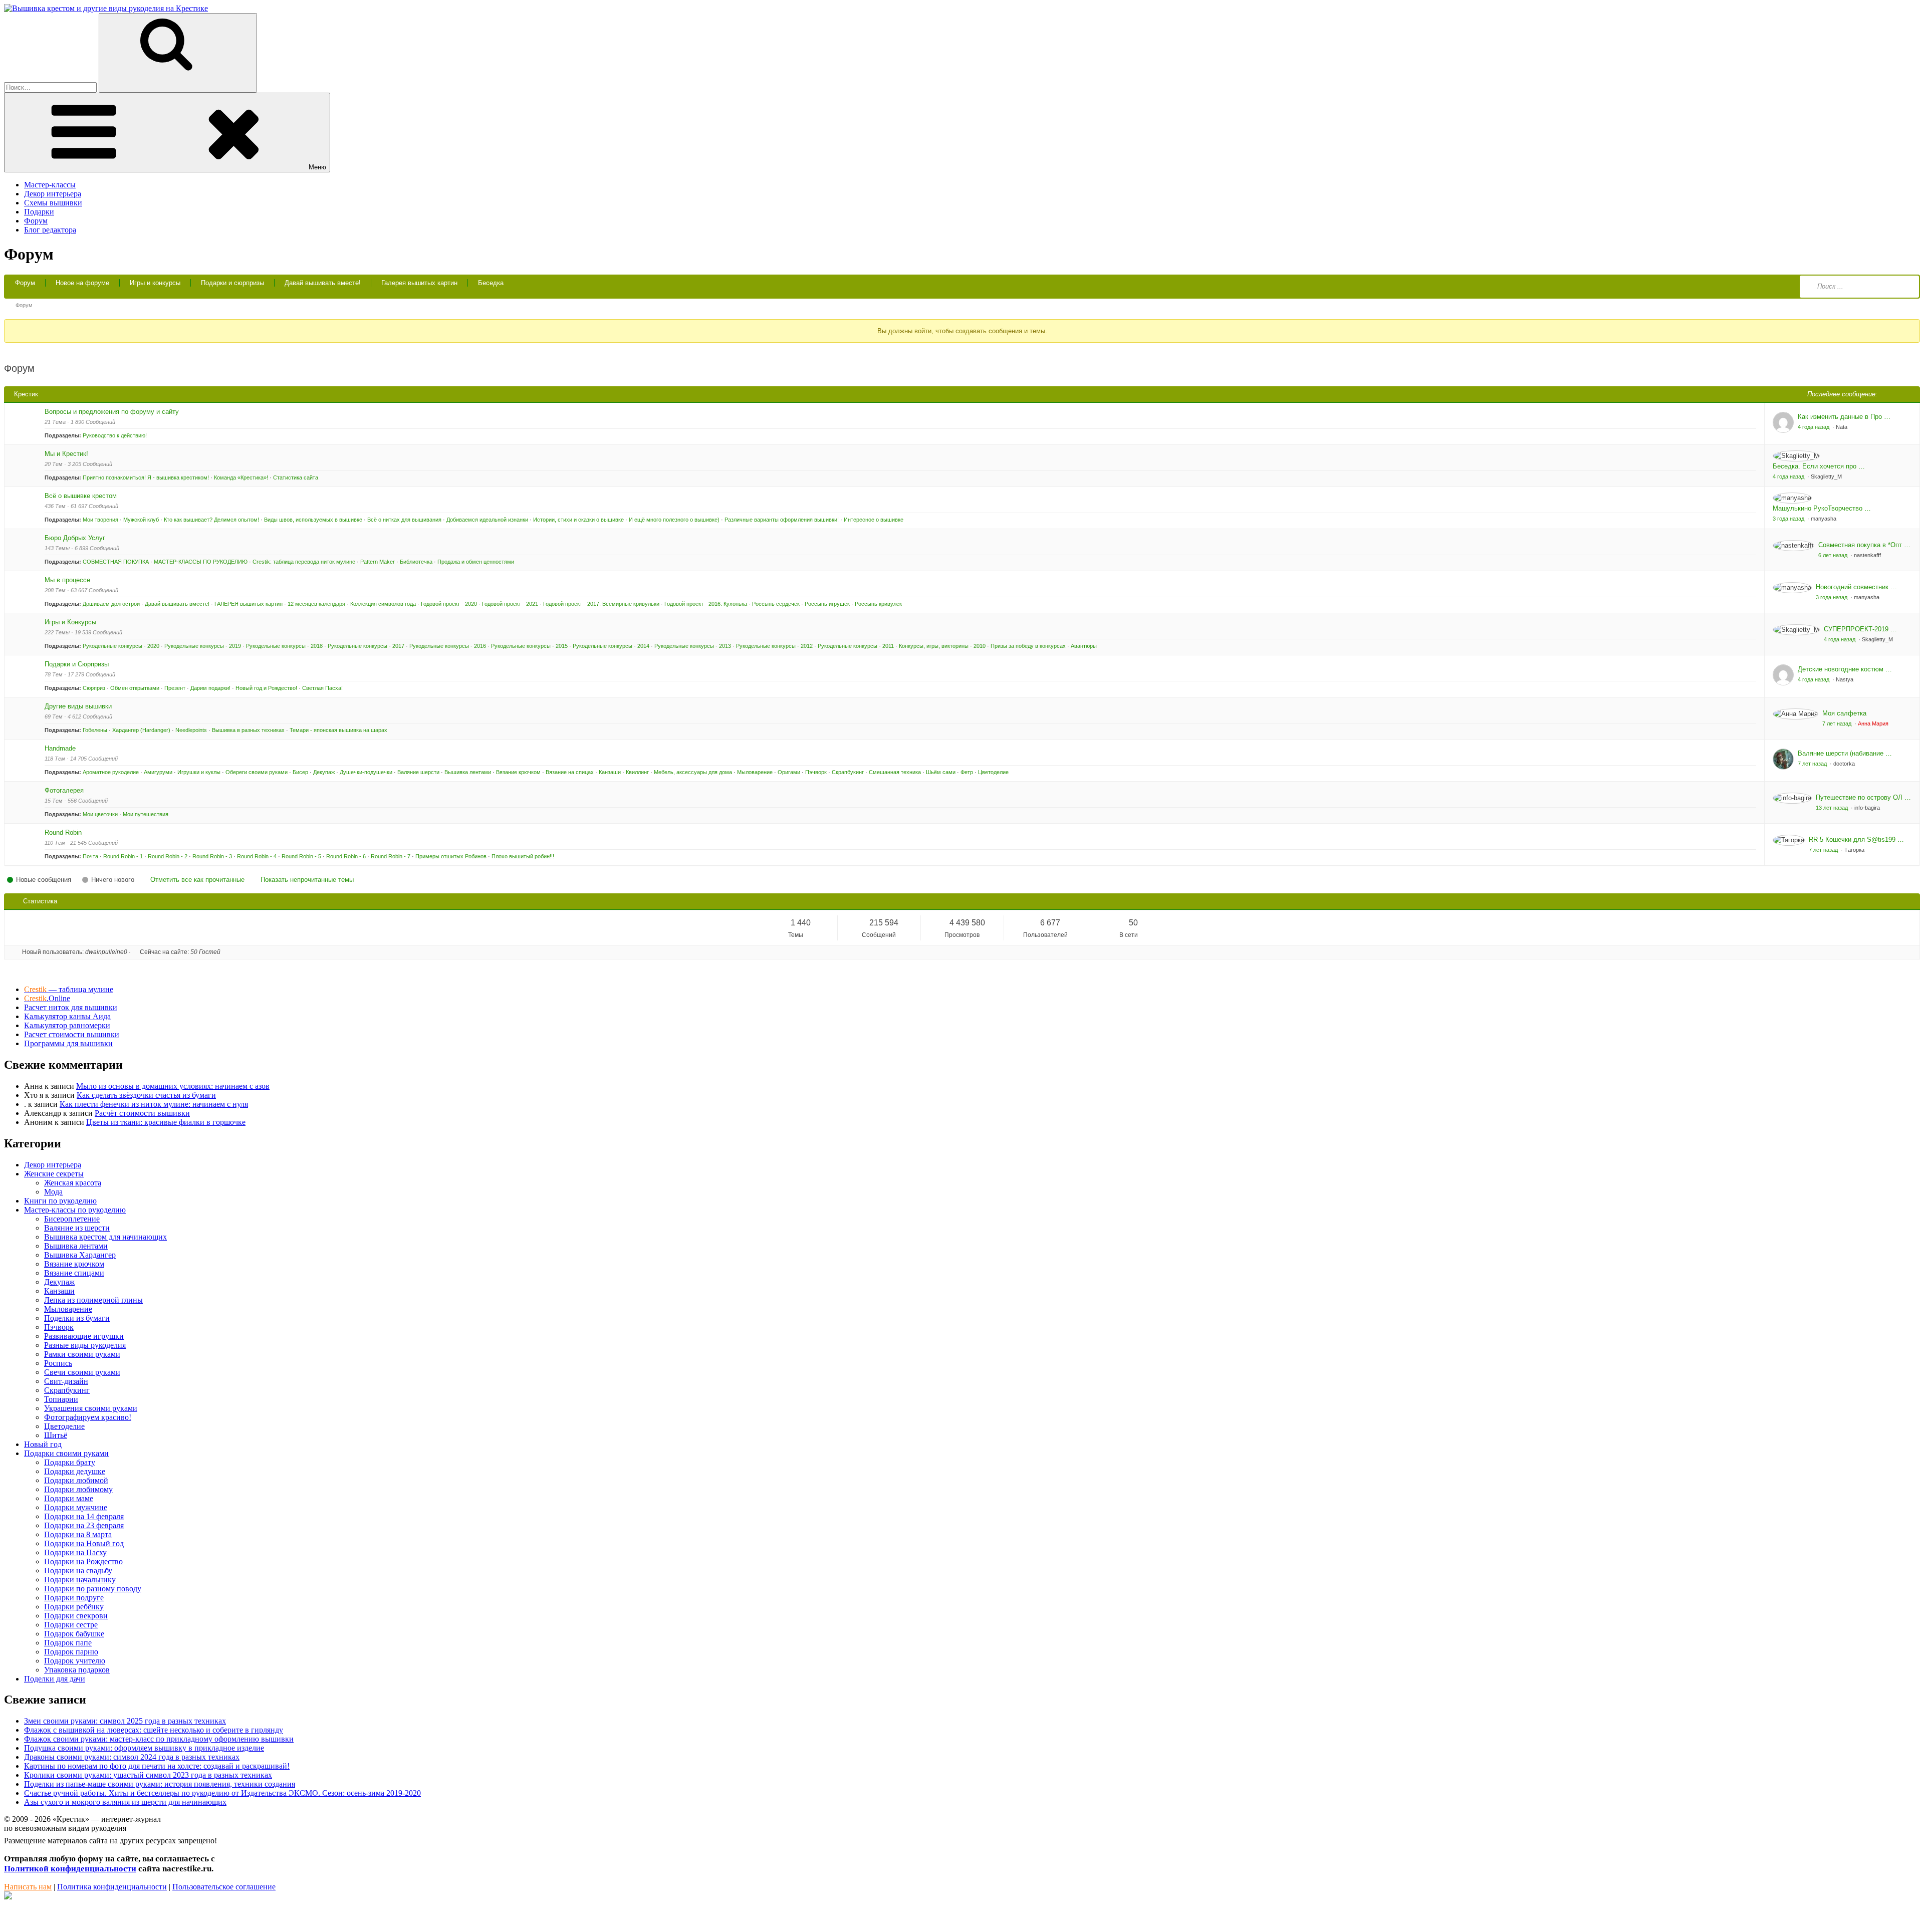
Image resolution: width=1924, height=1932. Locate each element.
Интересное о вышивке (874, 520)
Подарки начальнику (80, 1580)
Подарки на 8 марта (78, 1534)
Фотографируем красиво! (88, 1417)
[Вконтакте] (8, 1897)
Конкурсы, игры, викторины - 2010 (942, 646)
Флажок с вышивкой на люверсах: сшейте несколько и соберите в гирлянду (154, 1730)
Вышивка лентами (468, 772)
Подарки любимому (78, 1489)
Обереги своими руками (257, 772)
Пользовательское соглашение (224, 1887)
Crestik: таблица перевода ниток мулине (304, 562)
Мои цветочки (100, 814)
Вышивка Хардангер (80, 1255)
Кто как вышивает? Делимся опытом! (211, 520)
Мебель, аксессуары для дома (693, 772)
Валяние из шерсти (77, 1228)
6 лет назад (1834, 555)
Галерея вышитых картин (419, 283)
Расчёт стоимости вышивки (142, 1113)
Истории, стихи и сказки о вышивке (578, 520)
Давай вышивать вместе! (323, 283)
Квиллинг (637, 772)
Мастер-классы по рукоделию (75, 1210)
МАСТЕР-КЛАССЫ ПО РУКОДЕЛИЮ (201, 562)
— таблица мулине (69, 989)
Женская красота (73, 1183)
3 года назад (1789, 519)
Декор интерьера (53, 194)
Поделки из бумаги (77, 1318)
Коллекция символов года (383, 604)
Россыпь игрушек (827, 604)
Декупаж (324, 772)
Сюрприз (94, 688)
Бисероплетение (72, 1219)
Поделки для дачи (55, 1679)
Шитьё (56, 1435)
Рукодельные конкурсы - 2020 (121, 646)
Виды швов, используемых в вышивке (313, 520)
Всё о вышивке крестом (81, 496)
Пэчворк (816, 772)
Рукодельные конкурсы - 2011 (856, 646)
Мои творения (100, 520)
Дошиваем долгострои (111, 604)
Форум (36, 221)
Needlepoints (191, 730)
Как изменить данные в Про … (1844, 417)
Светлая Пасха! (322, 688)
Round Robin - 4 (257, 856)
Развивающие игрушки (84, 1336)
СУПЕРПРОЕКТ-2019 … (1860, 629)
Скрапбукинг (848, 772)
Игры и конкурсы (155, 283)
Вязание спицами (74, 1273)
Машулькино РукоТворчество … (1822, 508)
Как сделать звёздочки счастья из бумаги (146, 1095)
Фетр (967, 772)
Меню (317, 167)
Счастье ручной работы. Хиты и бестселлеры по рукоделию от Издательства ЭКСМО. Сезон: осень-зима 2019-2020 (222, 1793)
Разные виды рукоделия (85, 1345)
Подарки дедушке (75, 1471)
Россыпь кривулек (878, 604)
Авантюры (1084, 646)
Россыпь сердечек (776, 604)
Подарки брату (70, 1462)
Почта (90, 856)
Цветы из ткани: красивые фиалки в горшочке (166, 1122)
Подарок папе (68, 1643)
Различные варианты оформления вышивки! (782, 520)
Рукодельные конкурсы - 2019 (203, 646)
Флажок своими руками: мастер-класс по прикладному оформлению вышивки (159, 1739)
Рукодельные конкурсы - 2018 (284, 646)
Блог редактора (50, 230)
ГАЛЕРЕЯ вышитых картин (249, 604)
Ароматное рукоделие (111, 772)
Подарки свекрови (76, 1616)
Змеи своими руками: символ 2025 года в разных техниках (125, 1721)
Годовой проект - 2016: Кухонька (706, 604)
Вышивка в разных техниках (248, 730)
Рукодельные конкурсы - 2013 (693, 646)
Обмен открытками (135, 688)
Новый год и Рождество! (266, 688)
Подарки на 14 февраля (84, 1516)
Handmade (60, 748)
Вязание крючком (518, 772)
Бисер (300, 772)
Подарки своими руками (66, 1453)
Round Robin (63, 832)
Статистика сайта (296, 477)
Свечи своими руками (82, 1372)
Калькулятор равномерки (67, 1025)
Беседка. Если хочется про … (1819, 466)
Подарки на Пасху (75, 1552)
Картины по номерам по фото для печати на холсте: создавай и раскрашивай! (157, 1766)
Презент (175, 688)
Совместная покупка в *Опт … (1864, 545)
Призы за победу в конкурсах (1028, 646)
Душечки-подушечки (366, 772)
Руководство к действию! (115, 435)
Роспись (58, 1363)
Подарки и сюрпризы (232, 283)
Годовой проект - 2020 (449, 604)
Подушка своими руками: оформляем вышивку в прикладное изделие (144, 1748)
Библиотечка (416, 562)
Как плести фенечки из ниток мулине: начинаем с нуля (154, 1104)
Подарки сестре (71, 1625)
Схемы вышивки (53, 203)
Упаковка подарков (77, 1670)
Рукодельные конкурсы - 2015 (529, 646)
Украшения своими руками (91, 1408)
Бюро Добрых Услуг (75, 538)
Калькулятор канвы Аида (67, 1016)
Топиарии (61, 1399)
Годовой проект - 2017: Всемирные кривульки (601, 604)
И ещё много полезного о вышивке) (674, 520)
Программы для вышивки (68, 1043)
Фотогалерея (64, 790)
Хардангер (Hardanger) (141, 730)
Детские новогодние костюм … (1845, 669)
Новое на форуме (82, 283)
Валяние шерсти (418, 772)
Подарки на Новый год (84, 1543)
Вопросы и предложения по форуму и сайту (112, 412)
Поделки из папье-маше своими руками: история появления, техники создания (160, 1784)
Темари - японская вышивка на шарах (338, 730)
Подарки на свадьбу (78, 1571)
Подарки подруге (74, 1598)
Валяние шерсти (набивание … (1845, 753)
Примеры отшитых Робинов (451, 856)
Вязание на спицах (570, 772)
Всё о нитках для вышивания (404, 520)
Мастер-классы (50, 185)
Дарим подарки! (210, 688)
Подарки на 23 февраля (84, 1525)
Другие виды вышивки (78, 706)
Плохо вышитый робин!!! (523, 856)
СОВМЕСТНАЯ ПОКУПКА (116, 562)
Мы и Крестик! (66, 454)
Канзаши (610, 772)
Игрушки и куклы (199, 772)
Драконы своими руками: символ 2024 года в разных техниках (132, 1757)
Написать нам (28, 1887)
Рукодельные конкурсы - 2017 (366, 646)
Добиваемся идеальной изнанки (487, 520)
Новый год (43, 1444)
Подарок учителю (75, 1661)
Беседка (491, 283)
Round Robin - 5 (301, 856)
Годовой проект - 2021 (510, 604)
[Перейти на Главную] (106, 8)
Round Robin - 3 (212, 856)
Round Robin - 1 (123, 856)
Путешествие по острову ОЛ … (1863, 797)
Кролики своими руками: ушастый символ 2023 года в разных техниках (148, 1775)
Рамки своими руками (82, 1354)
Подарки (39, 212)
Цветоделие (993, 772)
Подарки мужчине (76, 1507)
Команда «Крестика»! (241, 477)
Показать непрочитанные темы (307, 880)
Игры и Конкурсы (70, 622)
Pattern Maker (378, 562)
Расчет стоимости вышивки (72, 1034)
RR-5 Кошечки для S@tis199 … (1856, 839)
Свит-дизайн (66, 1381)
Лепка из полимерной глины (93, 1300)
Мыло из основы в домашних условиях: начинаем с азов (173, 1086)
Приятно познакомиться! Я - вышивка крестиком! (146, 477)
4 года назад (1814, 427)
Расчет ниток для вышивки (71, 1007)
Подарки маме (69, 1498)
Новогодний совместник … (1856, 587)
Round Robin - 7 (391, 856)
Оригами (789, 772)
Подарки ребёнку (74, 1607)
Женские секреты (54, 1174)
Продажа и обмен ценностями (476, 562)
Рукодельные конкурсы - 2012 (774, 646)
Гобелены (95, 730)
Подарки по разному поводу (93, 1589)
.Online (47, 998)
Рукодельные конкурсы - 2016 (448, 646)
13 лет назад (1833, 808)
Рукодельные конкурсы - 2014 (611, 646)
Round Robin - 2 (168, 856)
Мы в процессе (67, 580)
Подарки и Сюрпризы (77, 664)
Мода (53, 1192)
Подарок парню (71, 1652)
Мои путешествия (146, 814)
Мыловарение (755, 772)
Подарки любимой (76, 1480)
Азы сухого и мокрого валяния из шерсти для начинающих (125, 1802)
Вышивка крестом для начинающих (105, 1237)
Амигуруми (158, 772)
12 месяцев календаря (316, 604)
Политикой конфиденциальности (70, 1869)
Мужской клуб (141, 520)
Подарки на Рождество (83, 1561)
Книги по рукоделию (60, 1201)
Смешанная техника (895, 772)
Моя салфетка (1844, 713)
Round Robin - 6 (346, 856)
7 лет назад (1838, 723)
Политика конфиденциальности (112, 1887)
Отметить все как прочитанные (197, 880)
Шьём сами (941, 772)
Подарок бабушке (74, 1634)
